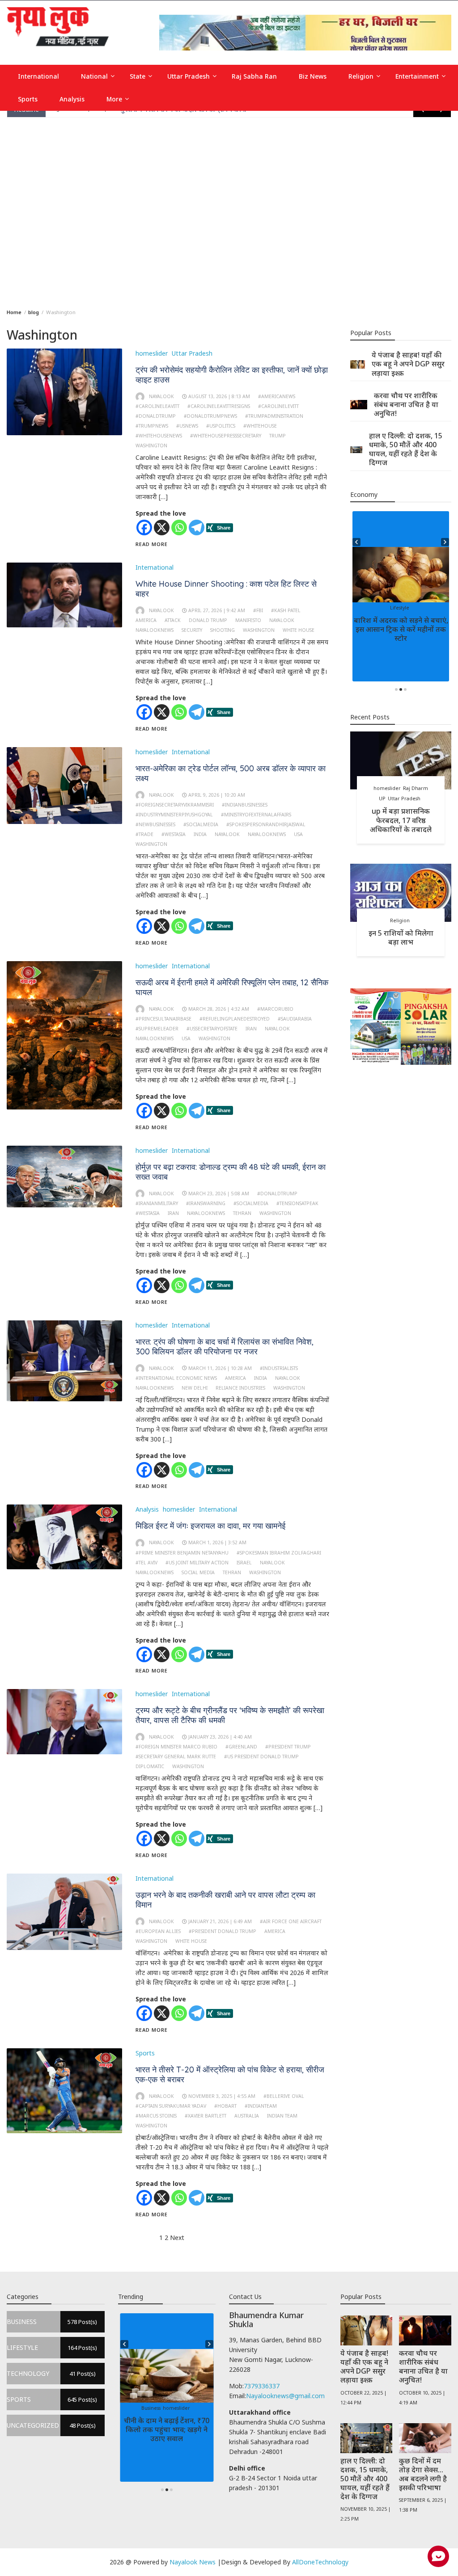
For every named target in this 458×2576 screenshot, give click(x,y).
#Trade (144, 834)
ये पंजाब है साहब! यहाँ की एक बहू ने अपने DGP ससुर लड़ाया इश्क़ (408, 364)
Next (177, 2238)
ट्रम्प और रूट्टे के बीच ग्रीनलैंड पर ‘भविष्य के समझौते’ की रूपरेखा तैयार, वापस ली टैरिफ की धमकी (230, 1715)
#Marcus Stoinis (156, 2116)
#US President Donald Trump (261, 1757)
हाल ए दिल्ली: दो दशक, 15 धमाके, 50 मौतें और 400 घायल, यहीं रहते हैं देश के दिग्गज (406, 449)
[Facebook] (144, 527)
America (146, 620)
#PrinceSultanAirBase (163, 1019)
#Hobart (225, 2106)
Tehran (242, 1213)
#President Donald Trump (223, 1931)
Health (374, 608)
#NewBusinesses (155, 824)
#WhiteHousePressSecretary (226, 436)
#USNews (187, 426)
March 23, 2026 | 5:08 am (219, 1193)
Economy (176, 2408)
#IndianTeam (261, 2106)
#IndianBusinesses (245, 805)
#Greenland (241, 1747)
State (138, 76)
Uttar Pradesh (189, 76)
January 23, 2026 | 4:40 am (220, 1737)
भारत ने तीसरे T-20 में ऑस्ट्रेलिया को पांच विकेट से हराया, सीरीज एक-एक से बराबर (230, 2074)
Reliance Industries (240, 1388)
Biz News (313, 76)
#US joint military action (197, 1563)
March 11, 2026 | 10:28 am (220, 1368)
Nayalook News (193, 2562)
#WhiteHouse (260, 426)
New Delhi (195, 1388)
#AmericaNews (277, 396)
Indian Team (282, 2116)
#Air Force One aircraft (291, 1921)
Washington (151, 445)
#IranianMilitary (157, 1203)
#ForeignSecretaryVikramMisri (175, 805)
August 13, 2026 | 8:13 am (219, 396)
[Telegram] (197, 527)
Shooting (223, 630)
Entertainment (417, 76)
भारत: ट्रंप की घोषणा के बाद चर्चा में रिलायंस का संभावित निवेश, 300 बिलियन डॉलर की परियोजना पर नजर (225, 1347)
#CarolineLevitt (278, 406)
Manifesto (248, 620)
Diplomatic (150, 1766)
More (114, 99)
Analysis (72, 99)
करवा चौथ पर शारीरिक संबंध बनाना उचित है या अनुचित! (406, 404)
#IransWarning (206, 1203)
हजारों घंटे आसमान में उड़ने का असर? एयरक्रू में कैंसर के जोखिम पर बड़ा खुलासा (401, 629)
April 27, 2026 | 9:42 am (217, 610)
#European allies (158, 1931)
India (200, 834)
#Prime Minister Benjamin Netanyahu (182, 1553)
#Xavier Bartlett (206, 2116)
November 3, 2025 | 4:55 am (222, 2096)
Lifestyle (423, 608)
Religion (361, 76)
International (38, 76)
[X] (162, 527)
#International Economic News (176, 1378)
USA (298, 834)
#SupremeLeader (157, 1029)
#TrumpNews (152, 426)
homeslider (152, 353)
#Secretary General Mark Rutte (176, 1757)
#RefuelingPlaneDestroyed (235, 1019)
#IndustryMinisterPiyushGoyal (174, 815)
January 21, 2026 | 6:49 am (220, 1921)
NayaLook (282, 620)
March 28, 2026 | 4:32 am (219, 1009)
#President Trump (288, 1747)
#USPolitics (221, 426)
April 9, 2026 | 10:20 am (217, 795)
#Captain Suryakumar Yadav (171, 2106)
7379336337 (262, 2386)
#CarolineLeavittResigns (219, 406)
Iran (251, 1029)
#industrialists (279, 1368)
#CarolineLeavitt (157, 406)
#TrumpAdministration (274, 416)
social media (198, 1572)
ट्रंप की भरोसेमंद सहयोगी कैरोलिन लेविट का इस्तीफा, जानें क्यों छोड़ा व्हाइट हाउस (232, 375)
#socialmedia (201, 824)
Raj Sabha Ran (254, 76)
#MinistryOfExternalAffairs (256, 815)
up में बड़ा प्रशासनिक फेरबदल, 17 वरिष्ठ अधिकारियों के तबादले (401, 820)
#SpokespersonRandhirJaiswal (266, 824)
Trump (278, 436)
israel (244, 1563)
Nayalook (161, 396)
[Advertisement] (229, 211)
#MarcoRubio (275, 1009)
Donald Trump (208, 620)
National (94, 76)
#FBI (258, 610)
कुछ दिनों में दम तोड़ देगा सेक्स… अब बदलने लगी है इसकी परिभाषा (423, 2474)
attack (173, 620)
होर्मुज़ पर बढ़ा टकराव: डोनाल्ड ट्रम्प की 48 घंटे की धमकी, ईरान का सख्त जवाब (231, 1172)
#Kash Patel (286, 610)
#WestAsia (174, 834)
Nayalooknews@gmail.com (285, 2396)
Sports (28, 99)
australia (247, 2116)
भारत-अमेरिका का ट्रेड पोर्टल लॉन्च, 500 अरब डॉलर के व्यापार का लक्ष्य (231, 773)
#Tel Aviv (146, 1563)
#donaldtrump (156, 416)
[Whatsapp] (179, 527)
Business (154, 2408)
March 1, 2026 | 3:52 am (217, 1542)
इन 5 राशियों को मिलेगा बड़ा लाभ (401, 937)
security (192, 630)
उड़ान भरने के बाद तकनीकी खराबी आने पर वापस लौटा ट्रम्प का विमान (225, 1900)
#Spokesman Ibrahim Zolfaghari (279, 1553)
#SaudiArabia (295, 1019)
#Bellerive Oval (284, 2096)
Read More (152, 544)
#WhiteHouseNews (159, 436)
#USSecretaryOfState (212, 1029)
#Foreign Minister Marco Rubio (176, 1747)
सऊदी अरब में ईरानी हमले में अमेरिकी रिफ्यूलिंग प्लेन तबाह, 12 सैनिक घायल (232, 987)
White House (299, 630)
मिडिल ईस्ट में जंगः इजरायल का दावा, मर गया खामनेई (210, 1526)
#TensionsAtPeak (297, 1203)
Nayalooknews (155, 630)
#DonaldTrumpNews (210, 416)
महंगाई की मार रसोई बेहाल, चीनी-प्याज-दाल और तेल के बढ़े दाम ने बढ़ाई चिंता (167, 2429)
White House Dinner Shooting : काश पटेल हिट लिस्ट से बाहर (226, 589)
